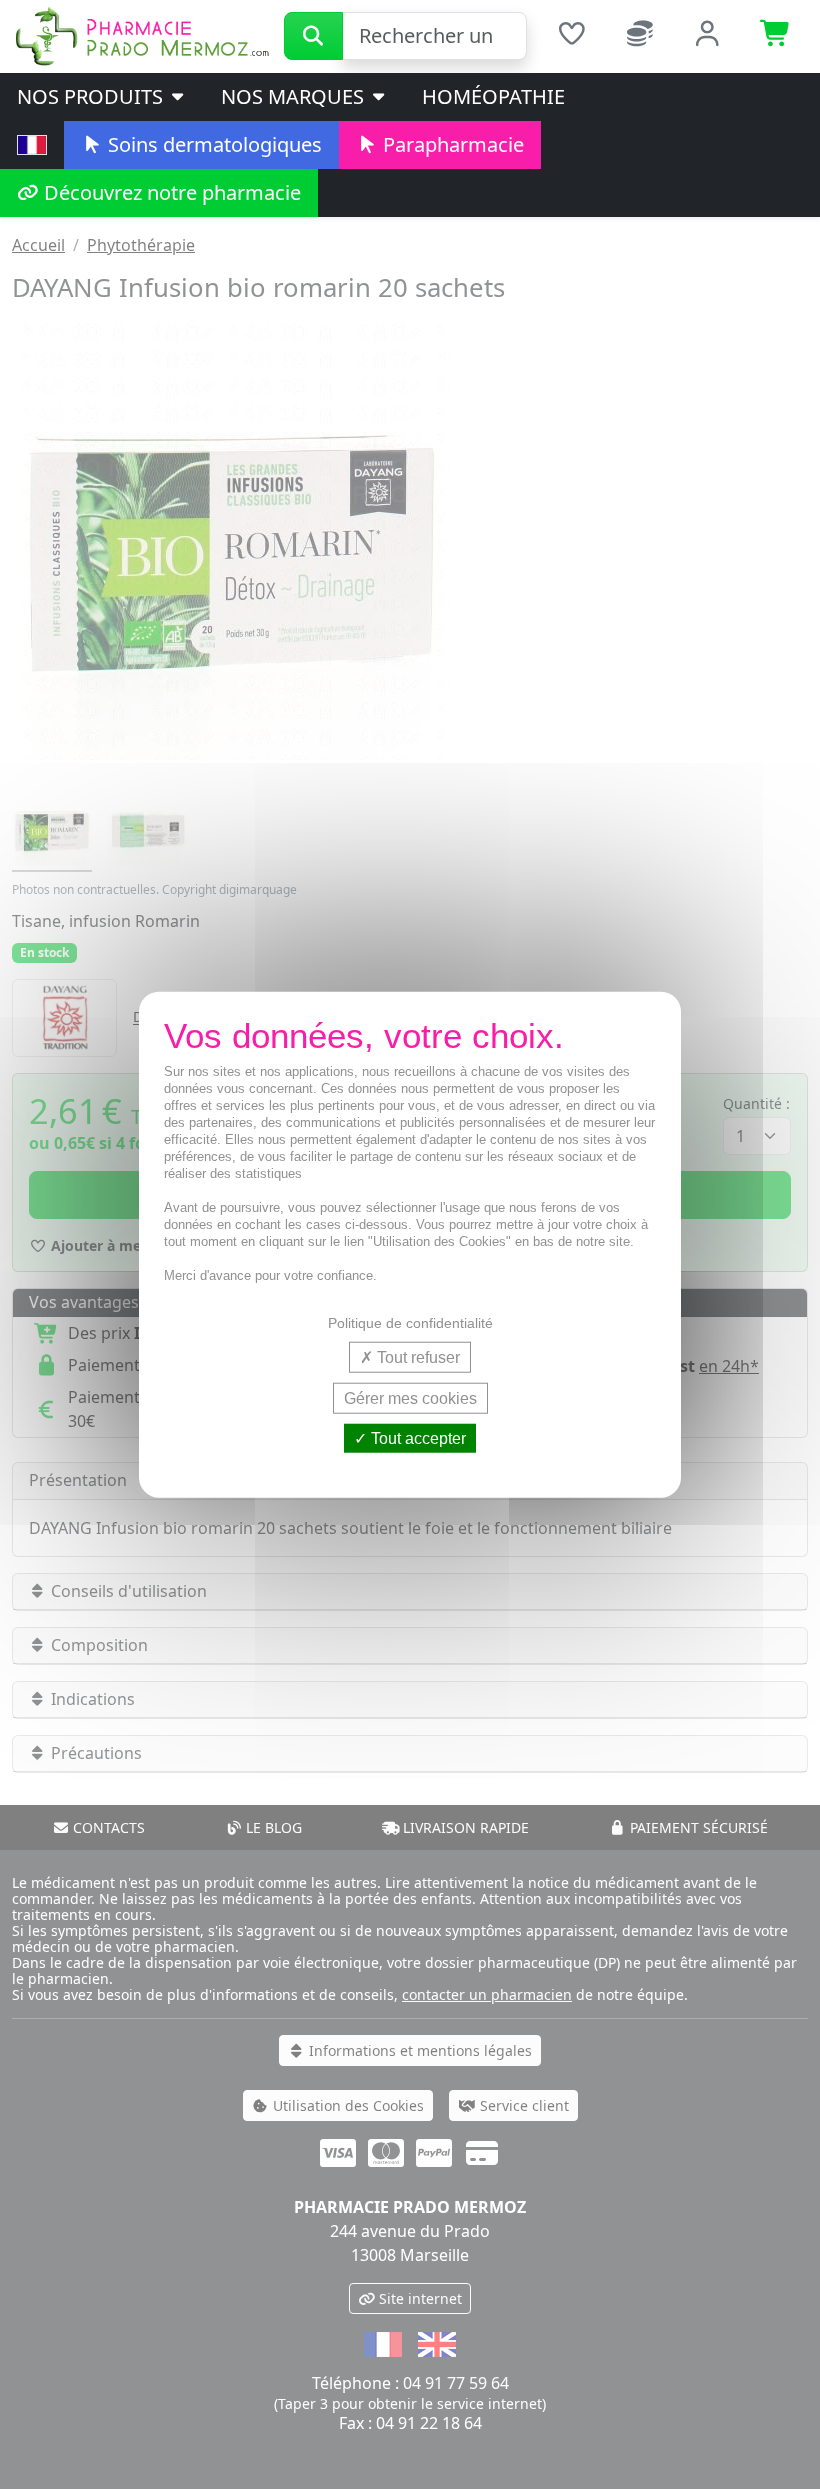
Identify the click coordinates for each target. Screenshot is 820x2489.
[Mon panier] (776, 36)
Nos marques (295, 96)
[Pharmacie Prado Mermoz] (142, 35)
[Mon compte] (708, 36)
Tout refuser (416, 1356)
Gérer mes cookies (410, 1397)
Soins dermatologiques (212, 144)
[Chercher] (313, 36)
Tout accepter (416, 1438)
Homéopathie (493, 96)
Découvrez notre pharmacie (170, 192)
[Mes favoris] (571, 36)
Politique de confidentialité (410, 1322)
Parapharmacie (451, 144)
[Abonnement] (640, 36)
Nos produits (92, 96)
